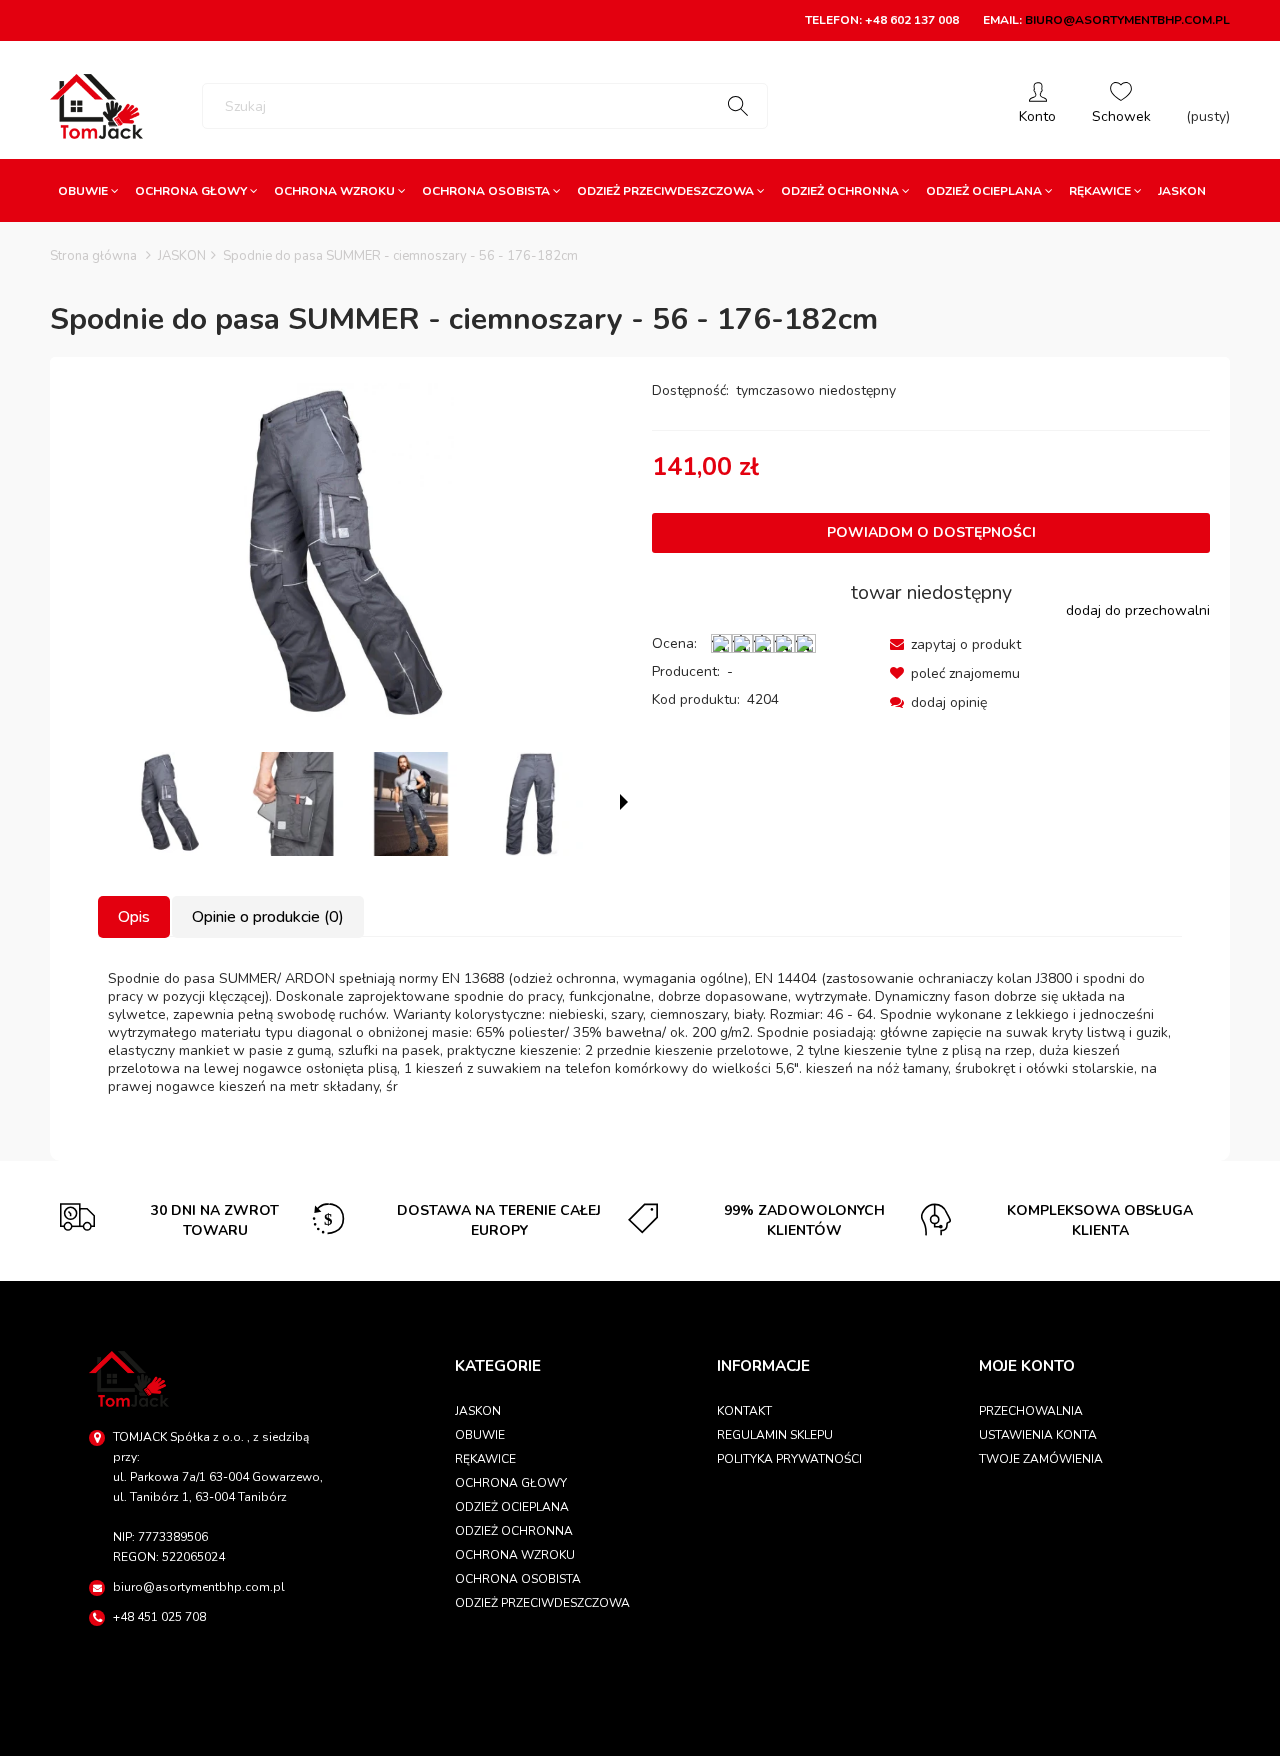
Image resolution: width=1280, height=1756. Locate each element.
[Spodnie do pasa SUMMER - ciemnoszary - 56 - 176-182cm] (171, 804)
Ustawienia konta (1038, 1435)
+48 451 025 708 (159, 1617)
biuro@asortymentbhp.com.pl (1127, 20)
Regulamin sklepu (775, 1435)
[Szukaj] (738, 106)
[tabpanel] (640, 1033)
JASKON (478, 1411)
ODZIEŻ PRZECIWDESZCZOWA (542, 1603)
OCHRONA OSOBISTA (518, 1579)
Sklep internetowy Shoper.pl (640, 1731)
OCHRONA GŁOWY (511, 1483)
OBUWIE (480, 1435)
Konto (1037, 106)
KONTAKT (744, 1411)
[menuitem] (88, 191)
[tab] (135, 917)
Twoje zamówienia (1041, 1459)
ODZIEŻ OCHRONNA (514, 1531)
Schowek (1121, 106)
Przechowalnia (1031, 1411)
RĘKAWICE (485, 1459)
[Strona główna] (96, 106)
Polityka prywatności (789, 1459)
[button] (955, 644)
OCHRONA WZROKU (515, 1555)
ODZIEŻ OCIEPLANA (512, 1507)
